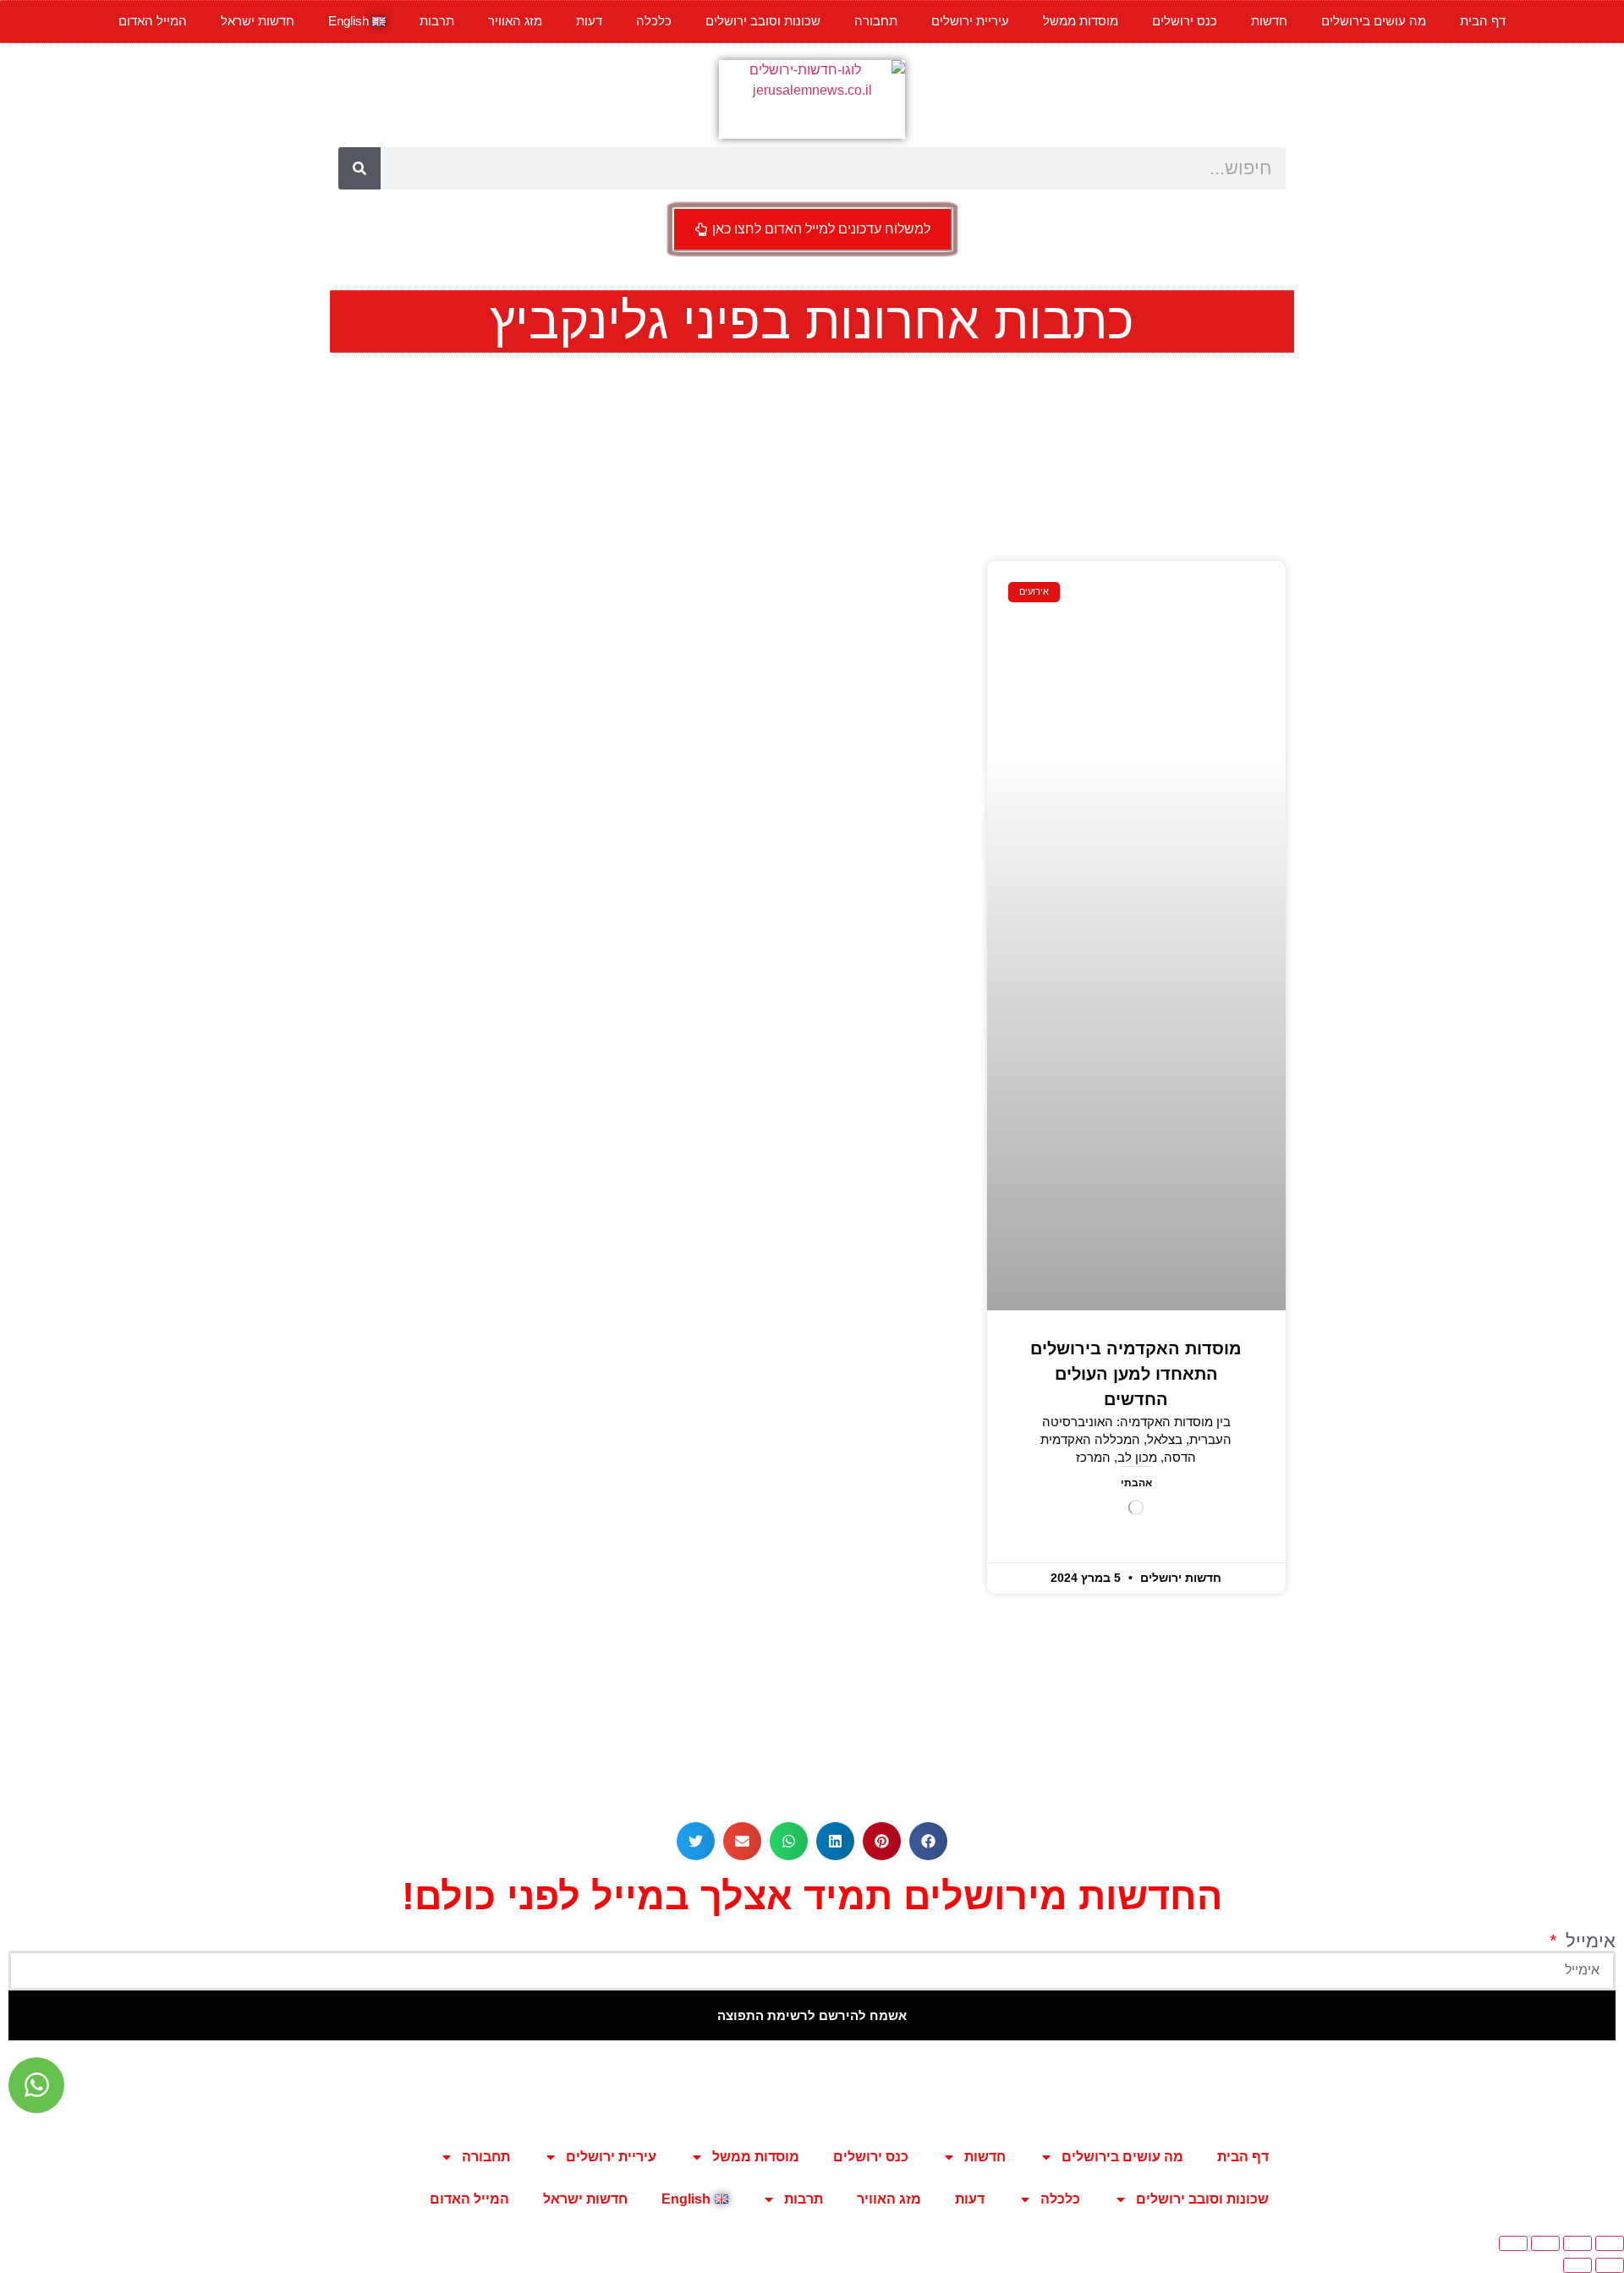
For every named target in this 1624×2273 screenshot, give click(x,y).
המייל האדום (153, 21)
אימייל (1588, 1941)
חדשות (1269, 21)
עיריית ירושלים (970, 21)
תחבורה (876, 21)
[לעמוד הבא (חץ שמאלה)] (1577, 2265)
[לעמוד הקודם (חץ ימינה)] (1610, 2265)
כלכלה (654, 21)
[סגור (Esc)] (1513, 2243)
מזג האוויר (515, 21)
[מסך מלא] (1577, 2243)
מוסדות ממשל (1081, 21)
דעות (589, 21)
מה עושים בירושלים (1374, 21)
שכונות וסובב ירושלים (763, 21)
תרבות (437, 21)
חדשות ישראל (258, 21)
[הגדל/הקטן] (1610, 2243)
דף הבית (1483, 21)
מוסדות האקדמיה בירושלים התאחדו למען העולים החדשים (1136, 1374)
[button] (928, 1841)
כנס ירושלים (1185, 21)
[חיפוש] (359, 168)
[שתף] (1545, 2243)
